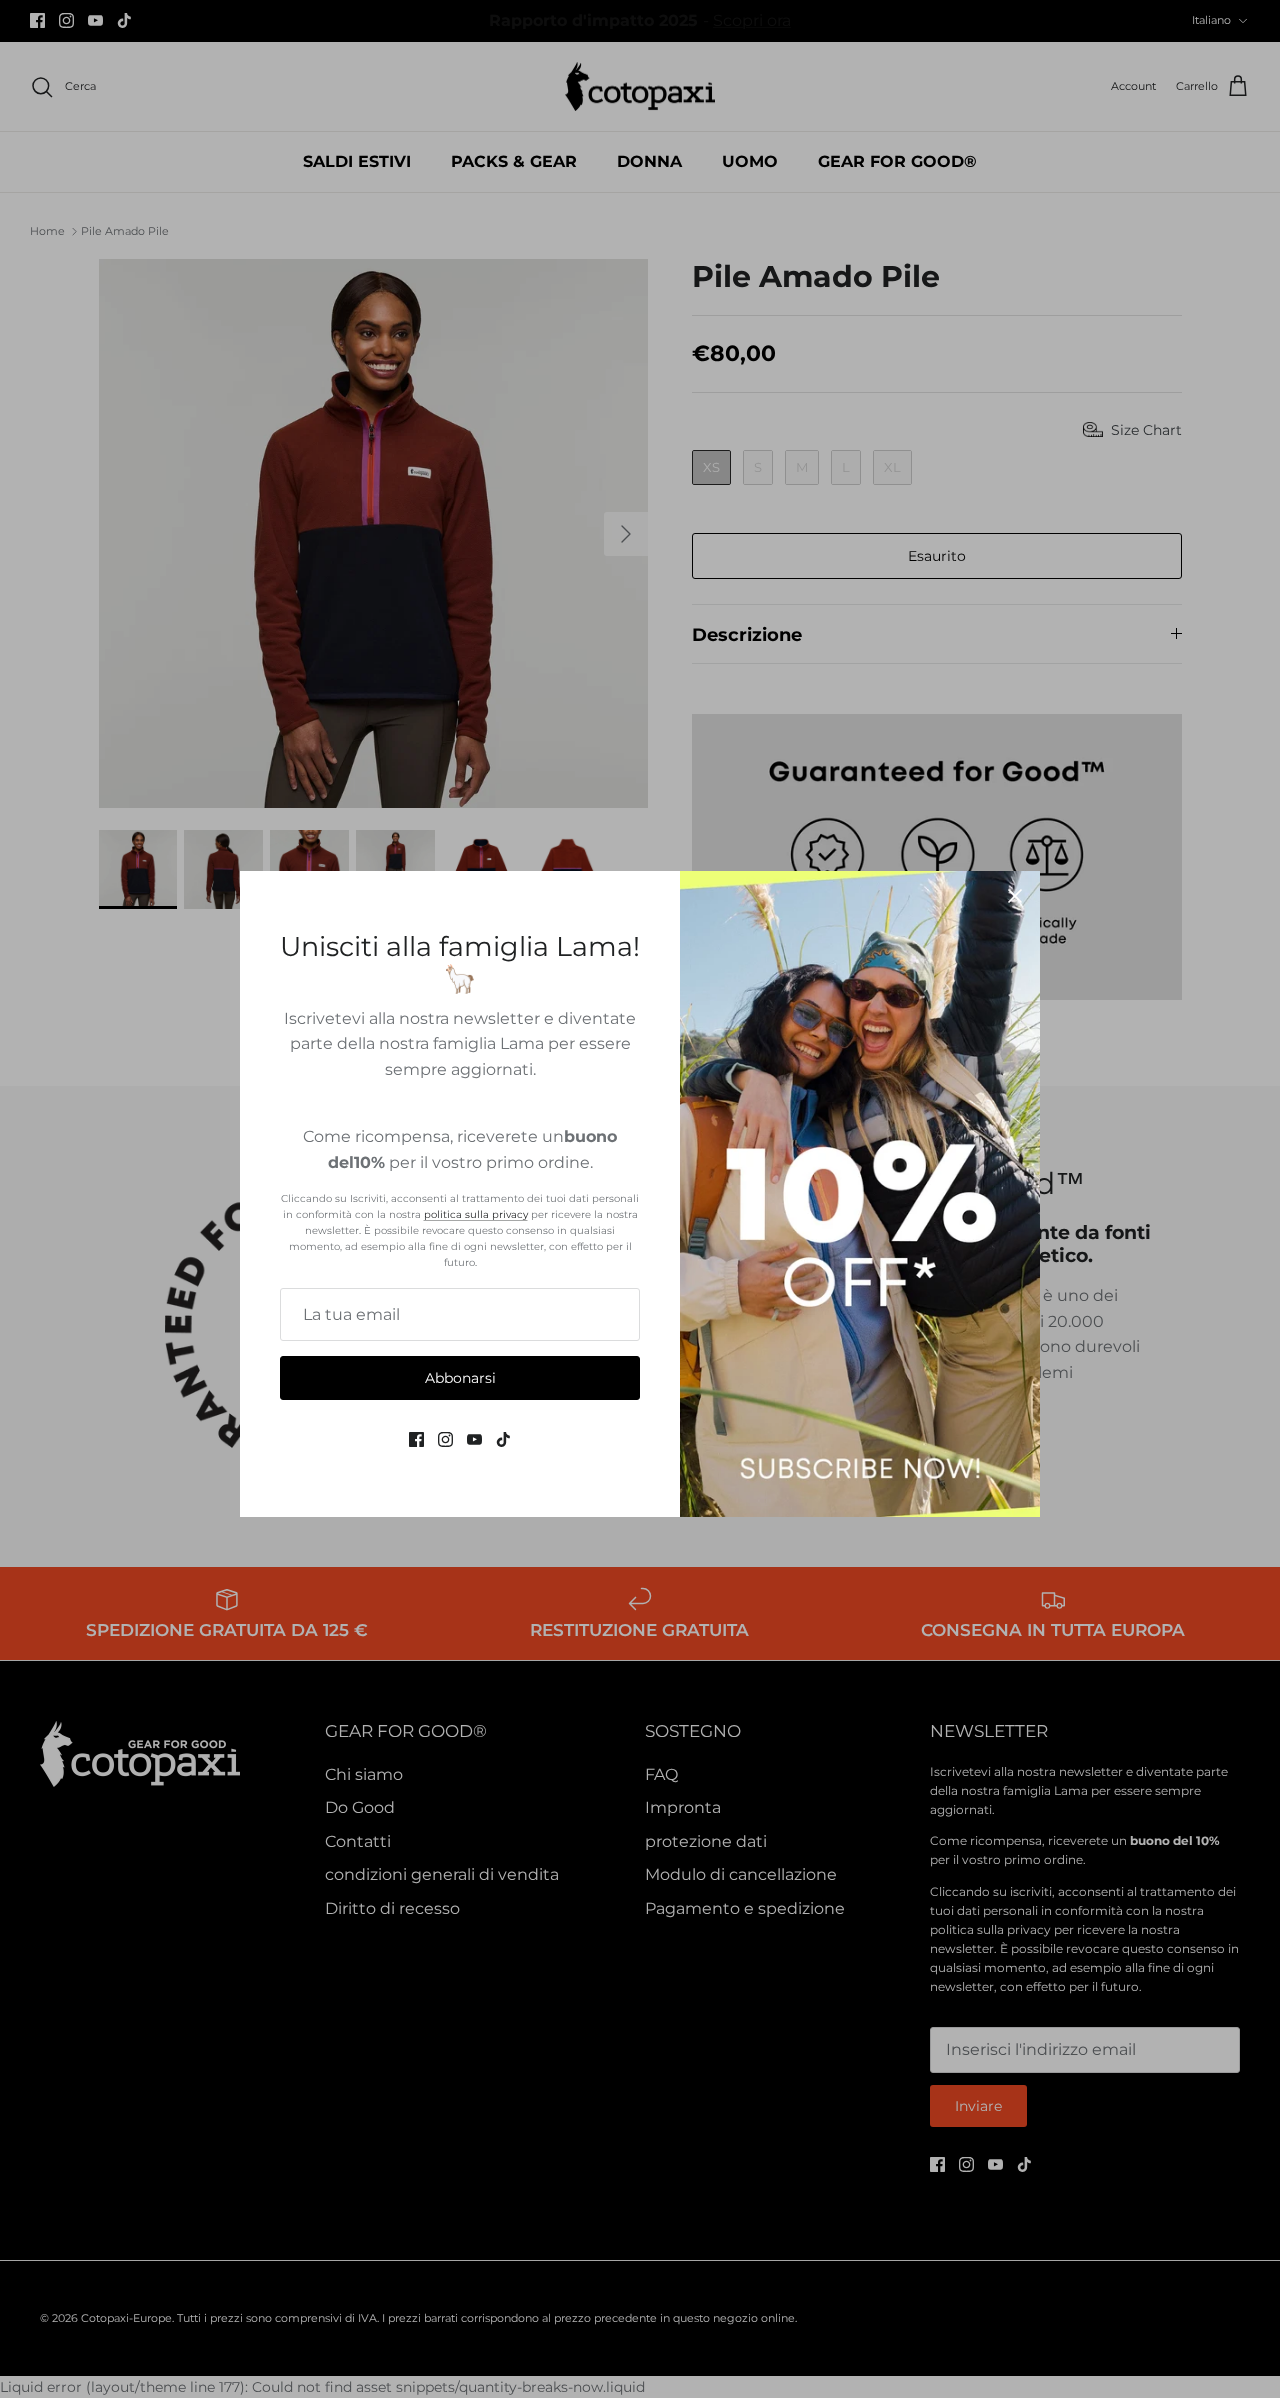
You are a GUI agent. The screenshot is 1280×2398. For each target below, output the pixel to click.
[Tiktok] (503, 1439)
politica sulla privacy (476, 1214)
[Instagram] (445, 1439)
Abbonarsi (460, 1378)
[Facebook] (416, 1439)
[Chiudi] (1015, 896)
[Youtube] (474, 1439)
